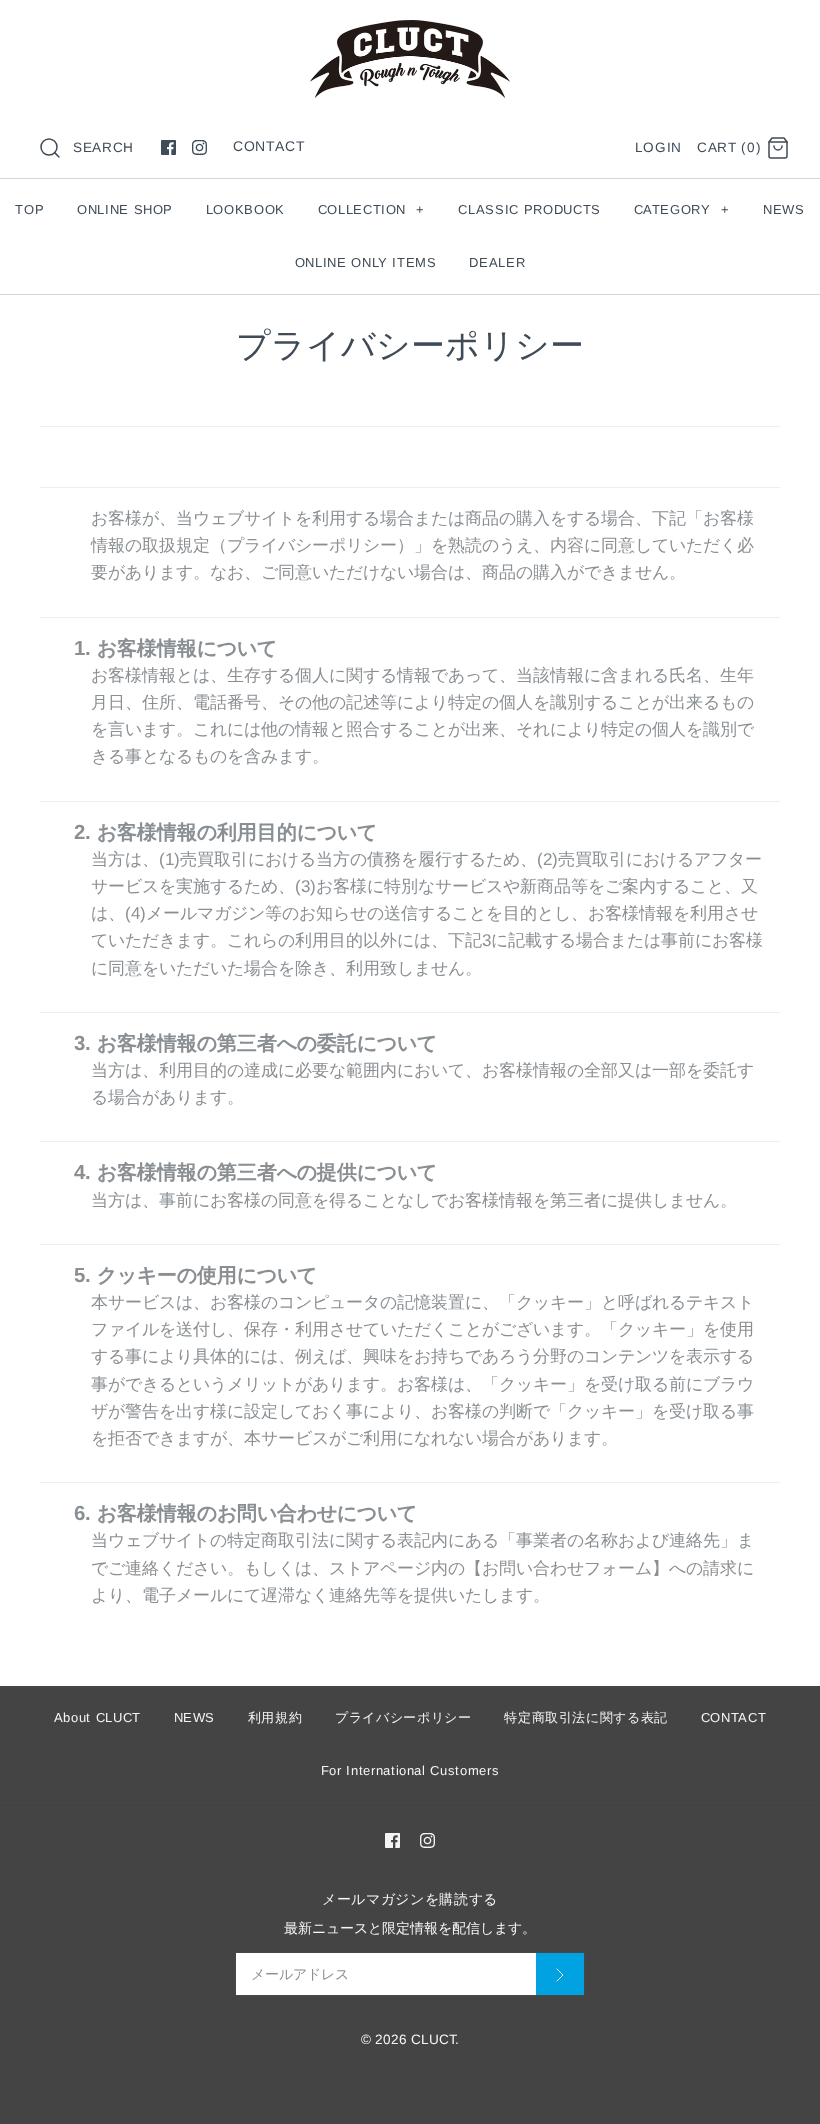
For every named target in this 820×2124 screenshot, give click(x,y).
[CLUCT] (410, 33)
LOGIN (658, 147)
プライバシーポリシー (403, 1717)
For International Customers (410, 1770)
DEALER (497, 262)
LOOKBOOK (245, 209)
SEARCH (103, 147)
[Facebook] (168, 147)
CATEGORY (682, 209)
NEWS (784, 209)
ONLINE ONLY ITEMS (366, 262)
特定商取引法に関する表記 (586, 1717)
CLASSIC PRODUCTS (529, 209)
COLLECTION (371, 209)
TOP (29, 209)
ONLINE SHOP (125, 209)
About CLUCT (97, 1717)
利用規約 (275, 1717)
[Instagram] (199, 147)
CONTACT (269, 146)
